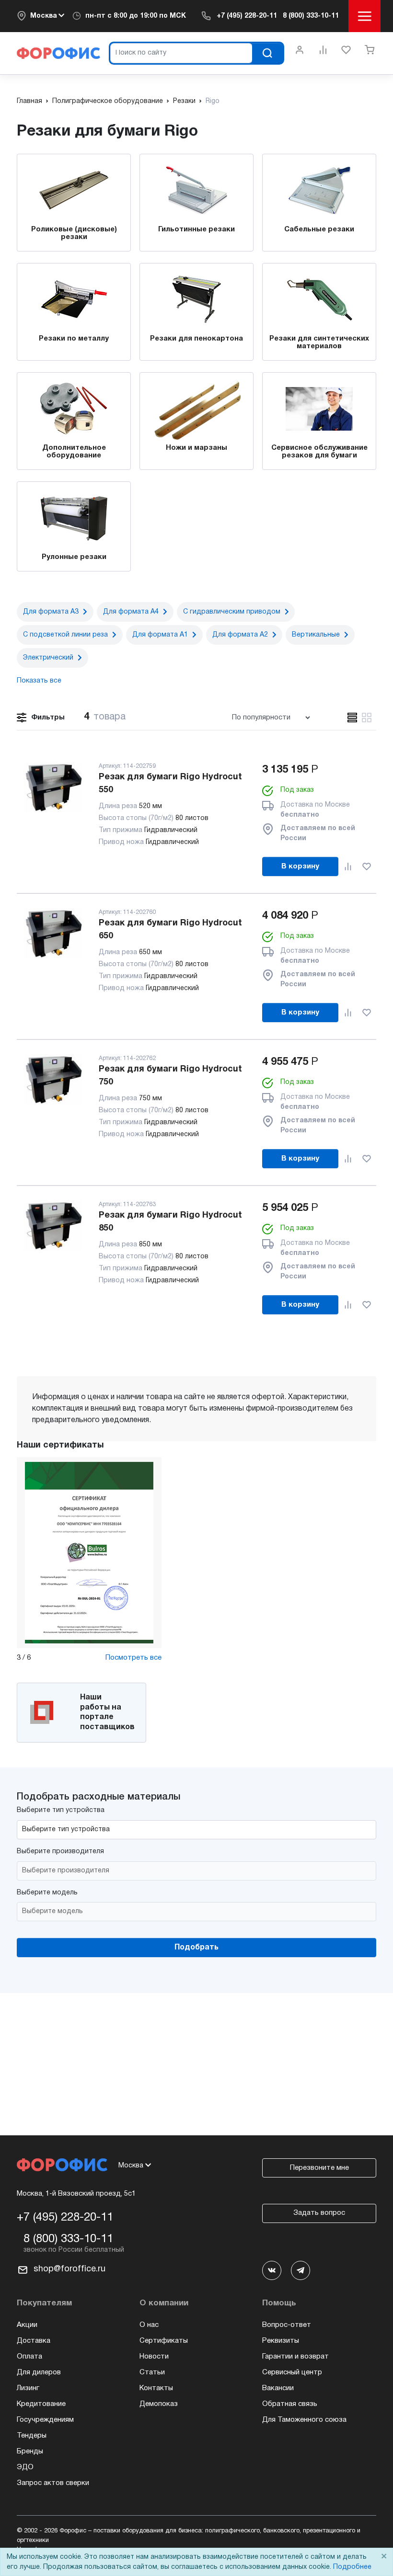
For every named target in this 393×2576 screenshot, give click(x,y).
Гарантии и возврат (295, 2357)
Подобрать (196, 1948)
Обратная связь (290, 2404)
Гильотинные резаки (196, 229)
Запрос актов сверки (53, 2483)
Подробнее (352, 2567)
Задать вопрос (319, 2213)
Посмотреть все (133, 1658)
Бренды (30, 2451)
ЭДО (25, 2467)
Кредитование (41, 2404)
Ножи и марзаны (196, 448)
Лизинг (28, 2388)
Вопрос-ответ (287, 2325)
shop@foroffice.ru (69, 2269)
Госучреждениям (45, 2420)
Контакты (156, 2388)
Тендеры (32, 2436)
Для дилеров (39, 2372)
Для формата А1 (160, 635)
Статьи (152, 2372)
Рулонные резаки (74, 557)
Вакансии (278, 2388)
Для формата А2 (240, 635)
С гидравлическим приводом (232, 612)
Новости (154, 2357)
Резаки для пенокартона (196, 339)
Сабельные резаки (319, 229)
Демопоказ (159, 2404)
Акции (27, 2325)
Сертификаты (164, 2341)
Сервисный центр (292, 2372)
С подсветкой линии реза (65, 635)
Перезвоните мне (319, 2168)
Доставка (34, 2341)
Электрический (48, 658)
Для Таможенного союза (304, 2420)
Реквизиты (281, 2341)
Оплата (29, 2357)
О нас (149, 2325)
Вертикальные (316, 635)
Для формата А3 (51, 612)
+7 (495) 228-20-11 (247, 16)
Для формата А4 (131, 612)
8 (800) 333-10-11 (311, 16)
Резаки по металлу (74, 339)
